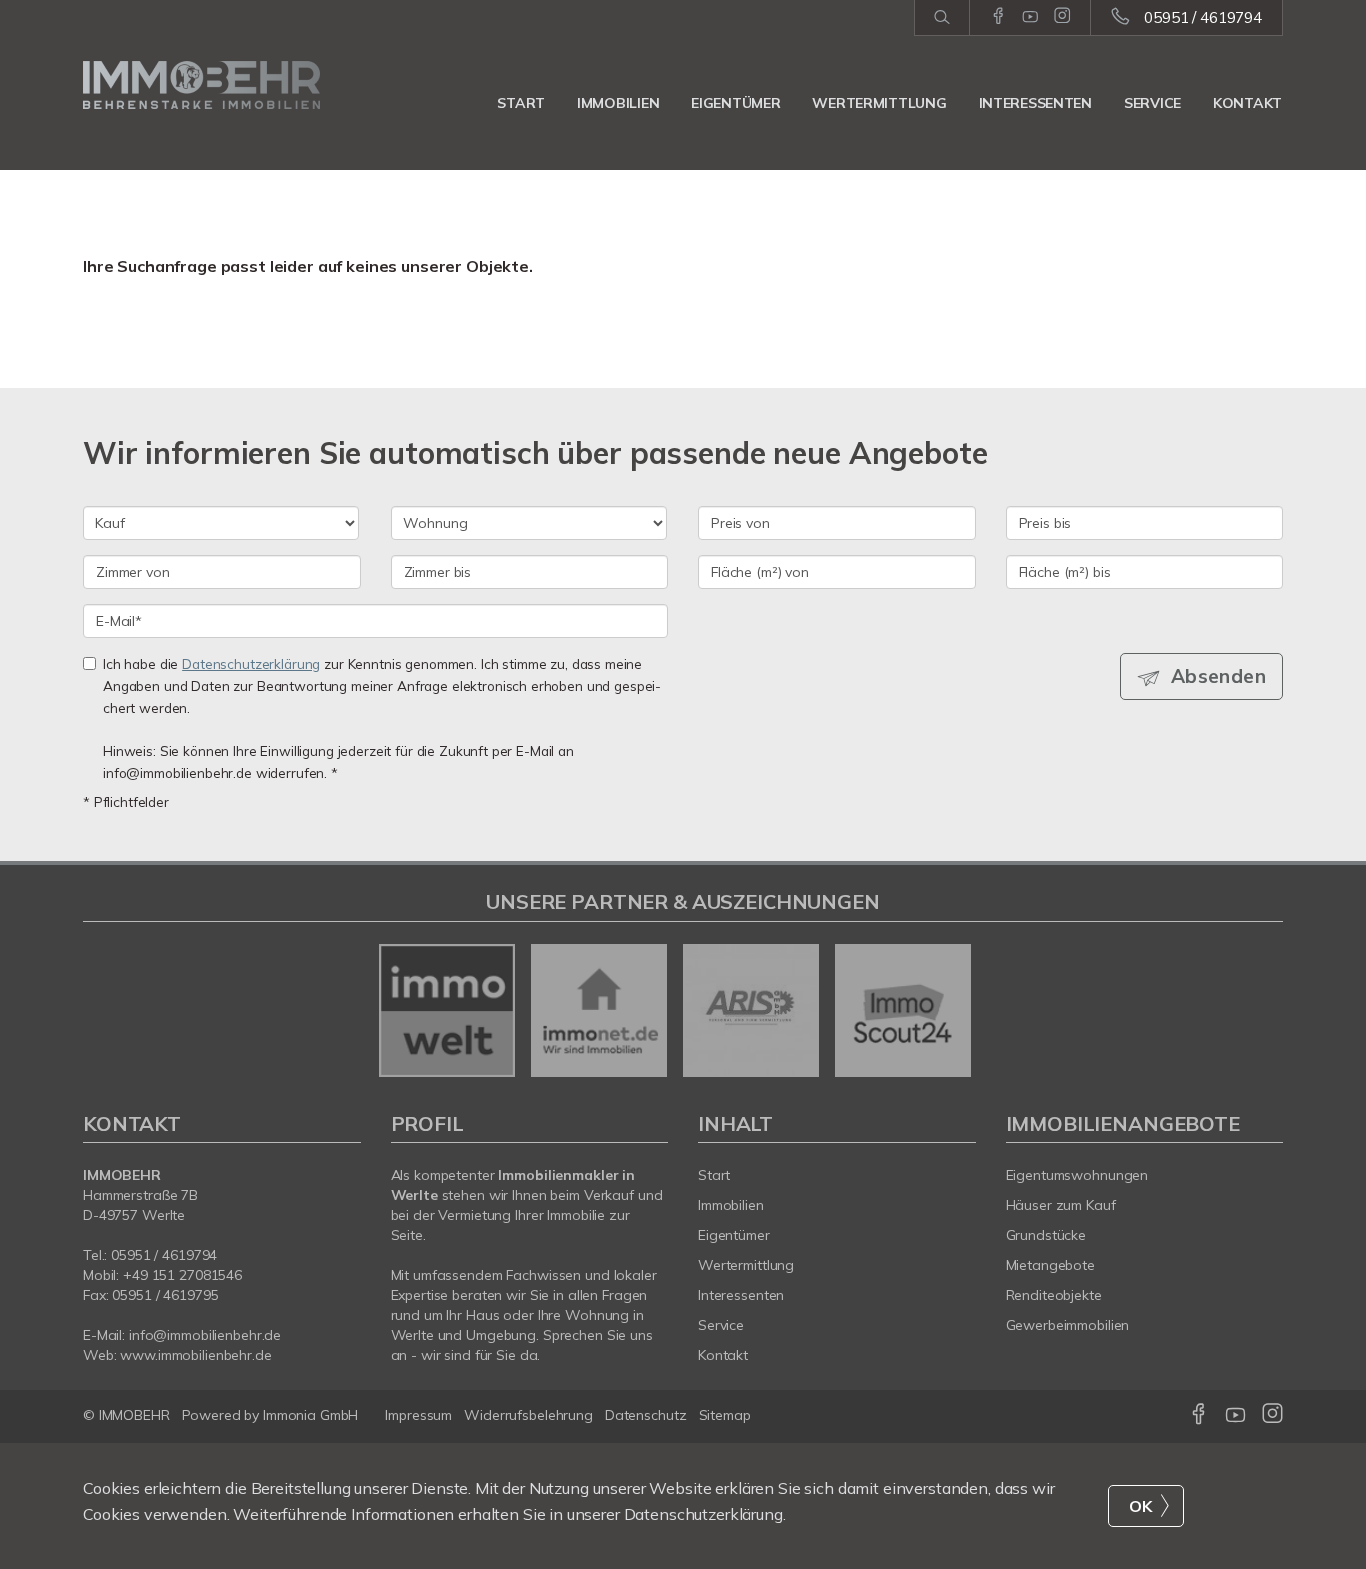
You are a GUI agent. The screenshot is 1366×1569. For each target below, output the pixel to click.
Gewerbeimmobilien (1068, 1325)
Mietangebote (1051, 1265)
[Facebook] (998, 17)
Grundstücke (1046, 1235)
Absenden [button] (1218, 676)
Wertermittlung (879, 103)
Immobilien (618, 103)
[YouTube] (1030, 17)
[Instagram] (1062, 17)
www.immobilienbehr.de (195, 1355)
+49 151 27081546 (182, 1275)
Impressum (418, 1415)
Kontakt (1247, 103)
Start (521, 103)
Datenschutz (646, 1415)
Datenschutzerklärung (251, 663)
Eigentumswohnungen (1077, 1175)
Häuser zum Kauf (1061, 1205)
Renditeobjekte (1054, 1295)
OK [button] (1141, 1506)
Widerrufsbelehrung (528, 1415)
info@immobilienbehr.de (205, 1335)
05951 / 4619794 (1203, 17)
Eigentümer (735, 103)
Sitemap (725, 1415)
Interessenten (1035, 103)
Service (1152, 103)
